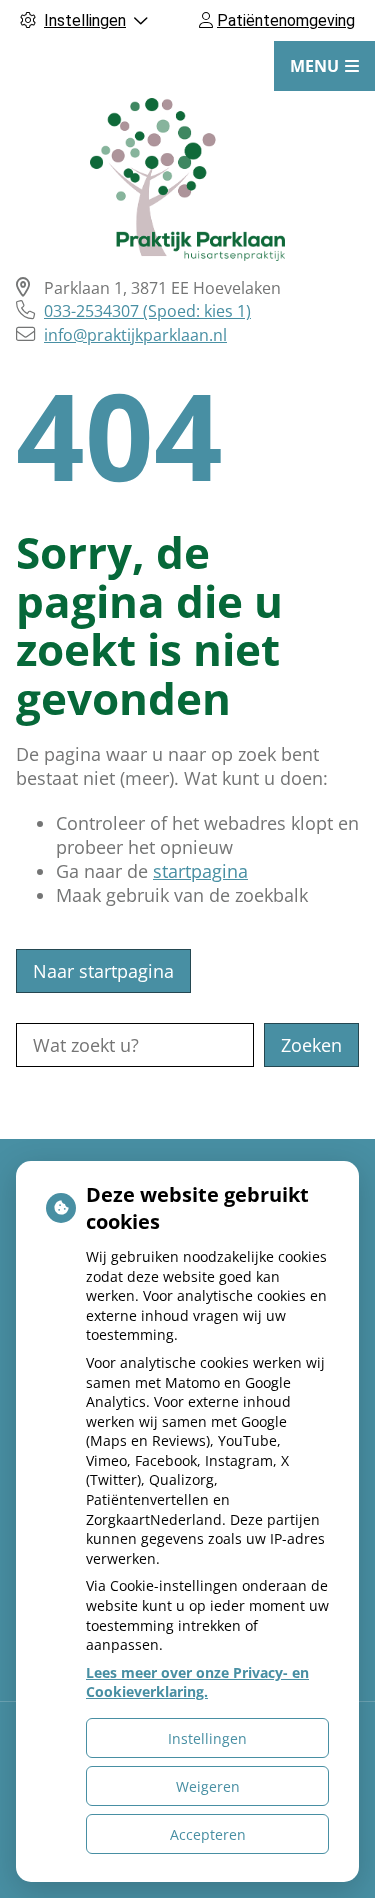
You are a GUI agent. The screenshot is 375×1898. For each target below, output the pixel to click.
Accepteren (208, 1834)
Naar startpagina (103, 971)
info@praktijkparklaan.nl (135, 335)
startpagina (200, 871)
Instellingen (207, 1738)
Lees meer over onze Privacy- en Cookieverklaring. (197, 1682)
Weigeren (208, 1786)
